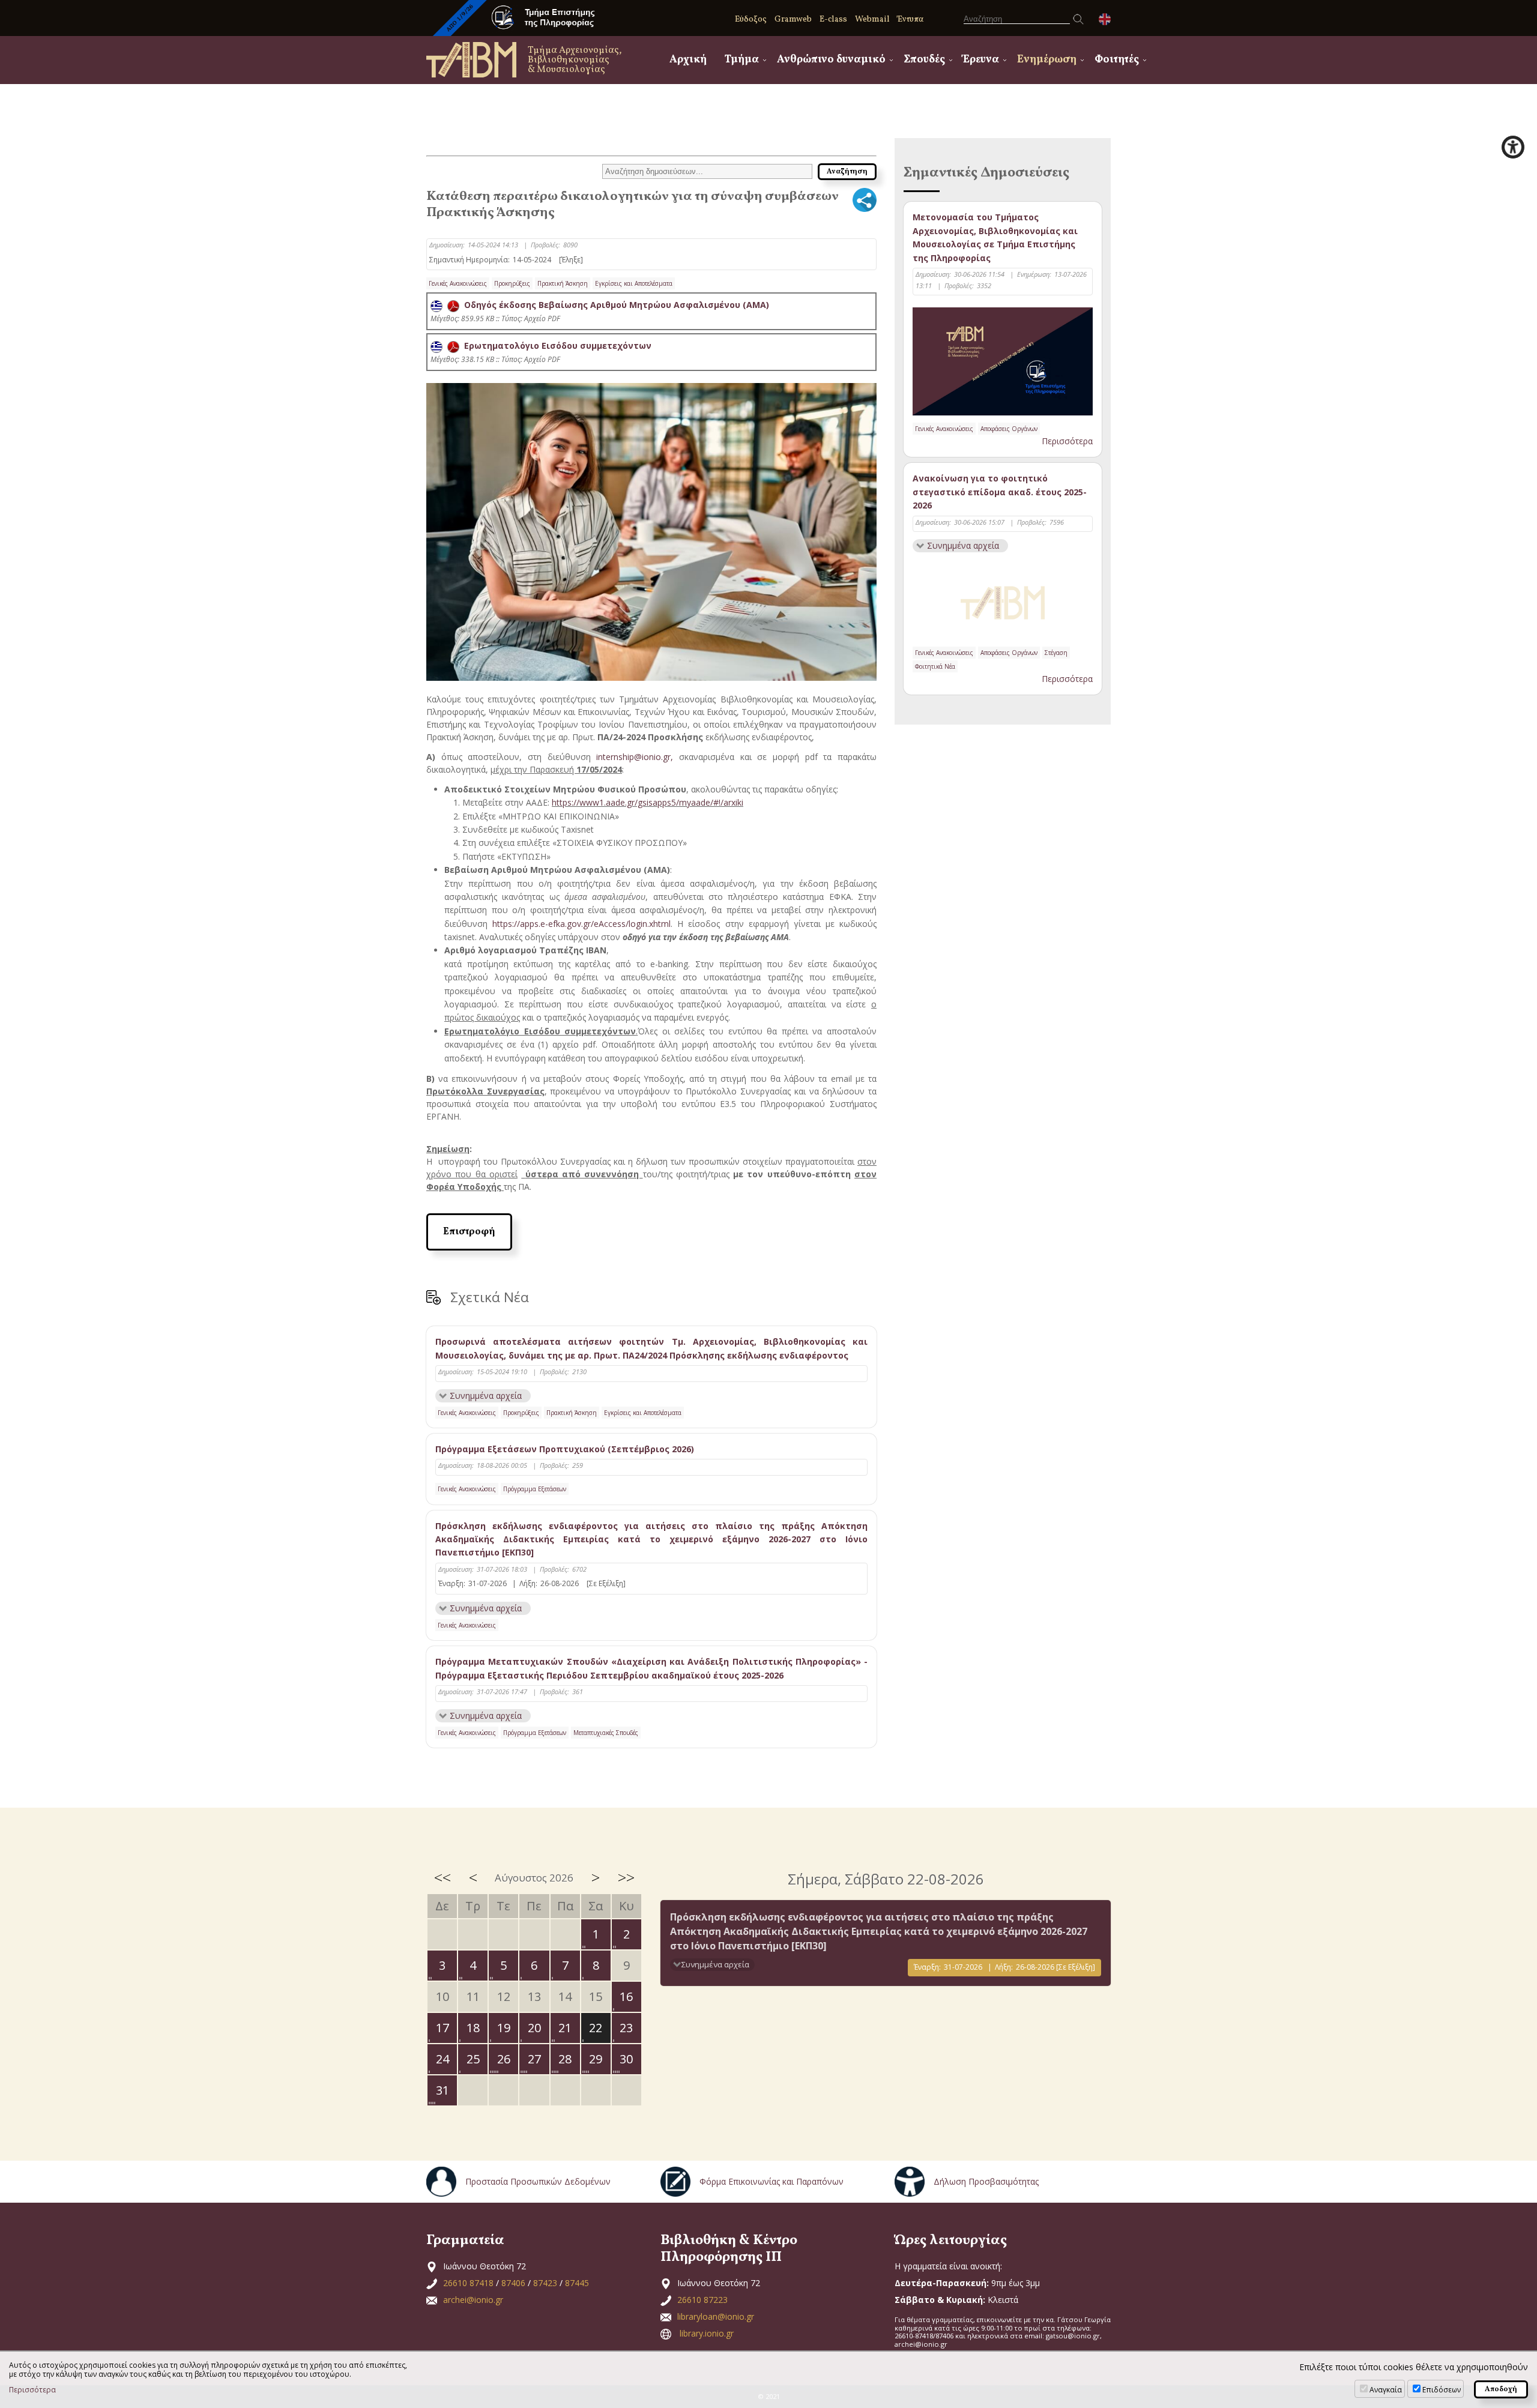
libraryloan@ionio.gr (716, 2316)
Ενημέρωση (1047, 60)
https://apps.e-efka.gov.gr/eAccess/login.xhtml (581, 924)
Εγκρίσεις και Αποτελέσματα (634, 283)
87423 (545, 2283)
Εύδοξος (751, 20)
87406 (513, 2283)
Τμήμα (742, 60)
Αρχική (688, 60)
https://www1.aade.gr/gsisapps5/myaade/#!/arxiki (648, 802)
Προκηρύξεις (512, 283)
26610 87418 (468, 2283)
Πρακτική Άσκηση (563, 283)
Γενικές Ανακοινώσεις (458, 283)
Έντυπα (910, 20)
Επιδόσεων (1442, 2390)
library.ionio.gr (707, 2333)
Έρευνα (981, 60)
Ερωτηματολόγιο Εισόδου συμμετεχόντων (555, 346)
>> (626, 1877)
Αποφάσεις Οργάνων (1009, 429)
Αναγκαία (1386, 2390)
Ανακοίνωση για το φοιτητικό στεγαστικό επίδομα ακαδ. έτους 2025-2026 (1000, 492)
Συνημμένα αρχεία (486, 1396)
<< (442, 1877)
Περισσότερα (1067, 441)
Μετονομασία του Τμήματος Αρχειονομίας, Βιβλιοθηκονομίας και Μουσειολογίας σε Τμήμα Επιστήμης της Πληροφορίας (995, 237)
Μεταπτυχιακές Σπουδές (606, 1733)
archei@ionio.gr (473, 2300)
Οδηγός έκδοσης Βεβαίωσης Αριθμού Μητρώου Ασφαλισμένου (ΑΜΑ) (614, 305)
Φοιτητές (1117, 60)
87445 (577, 2283)
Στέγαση (1056, 653)
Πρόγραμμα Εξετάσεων (535, 1489)
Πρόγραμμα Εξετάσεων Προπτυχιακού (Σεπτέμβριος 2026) (565, 1449)
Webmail (872, 20)
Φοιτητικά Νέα (935, 666)
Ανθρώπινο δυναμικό (831, 60)
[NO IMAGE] (1003, 600)
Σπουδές (924, 60)
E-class (833, 20)
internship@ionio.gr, (638, 757)
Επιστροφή (469, 1232)
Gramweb (793, 20)
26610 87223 (702, 2300)
